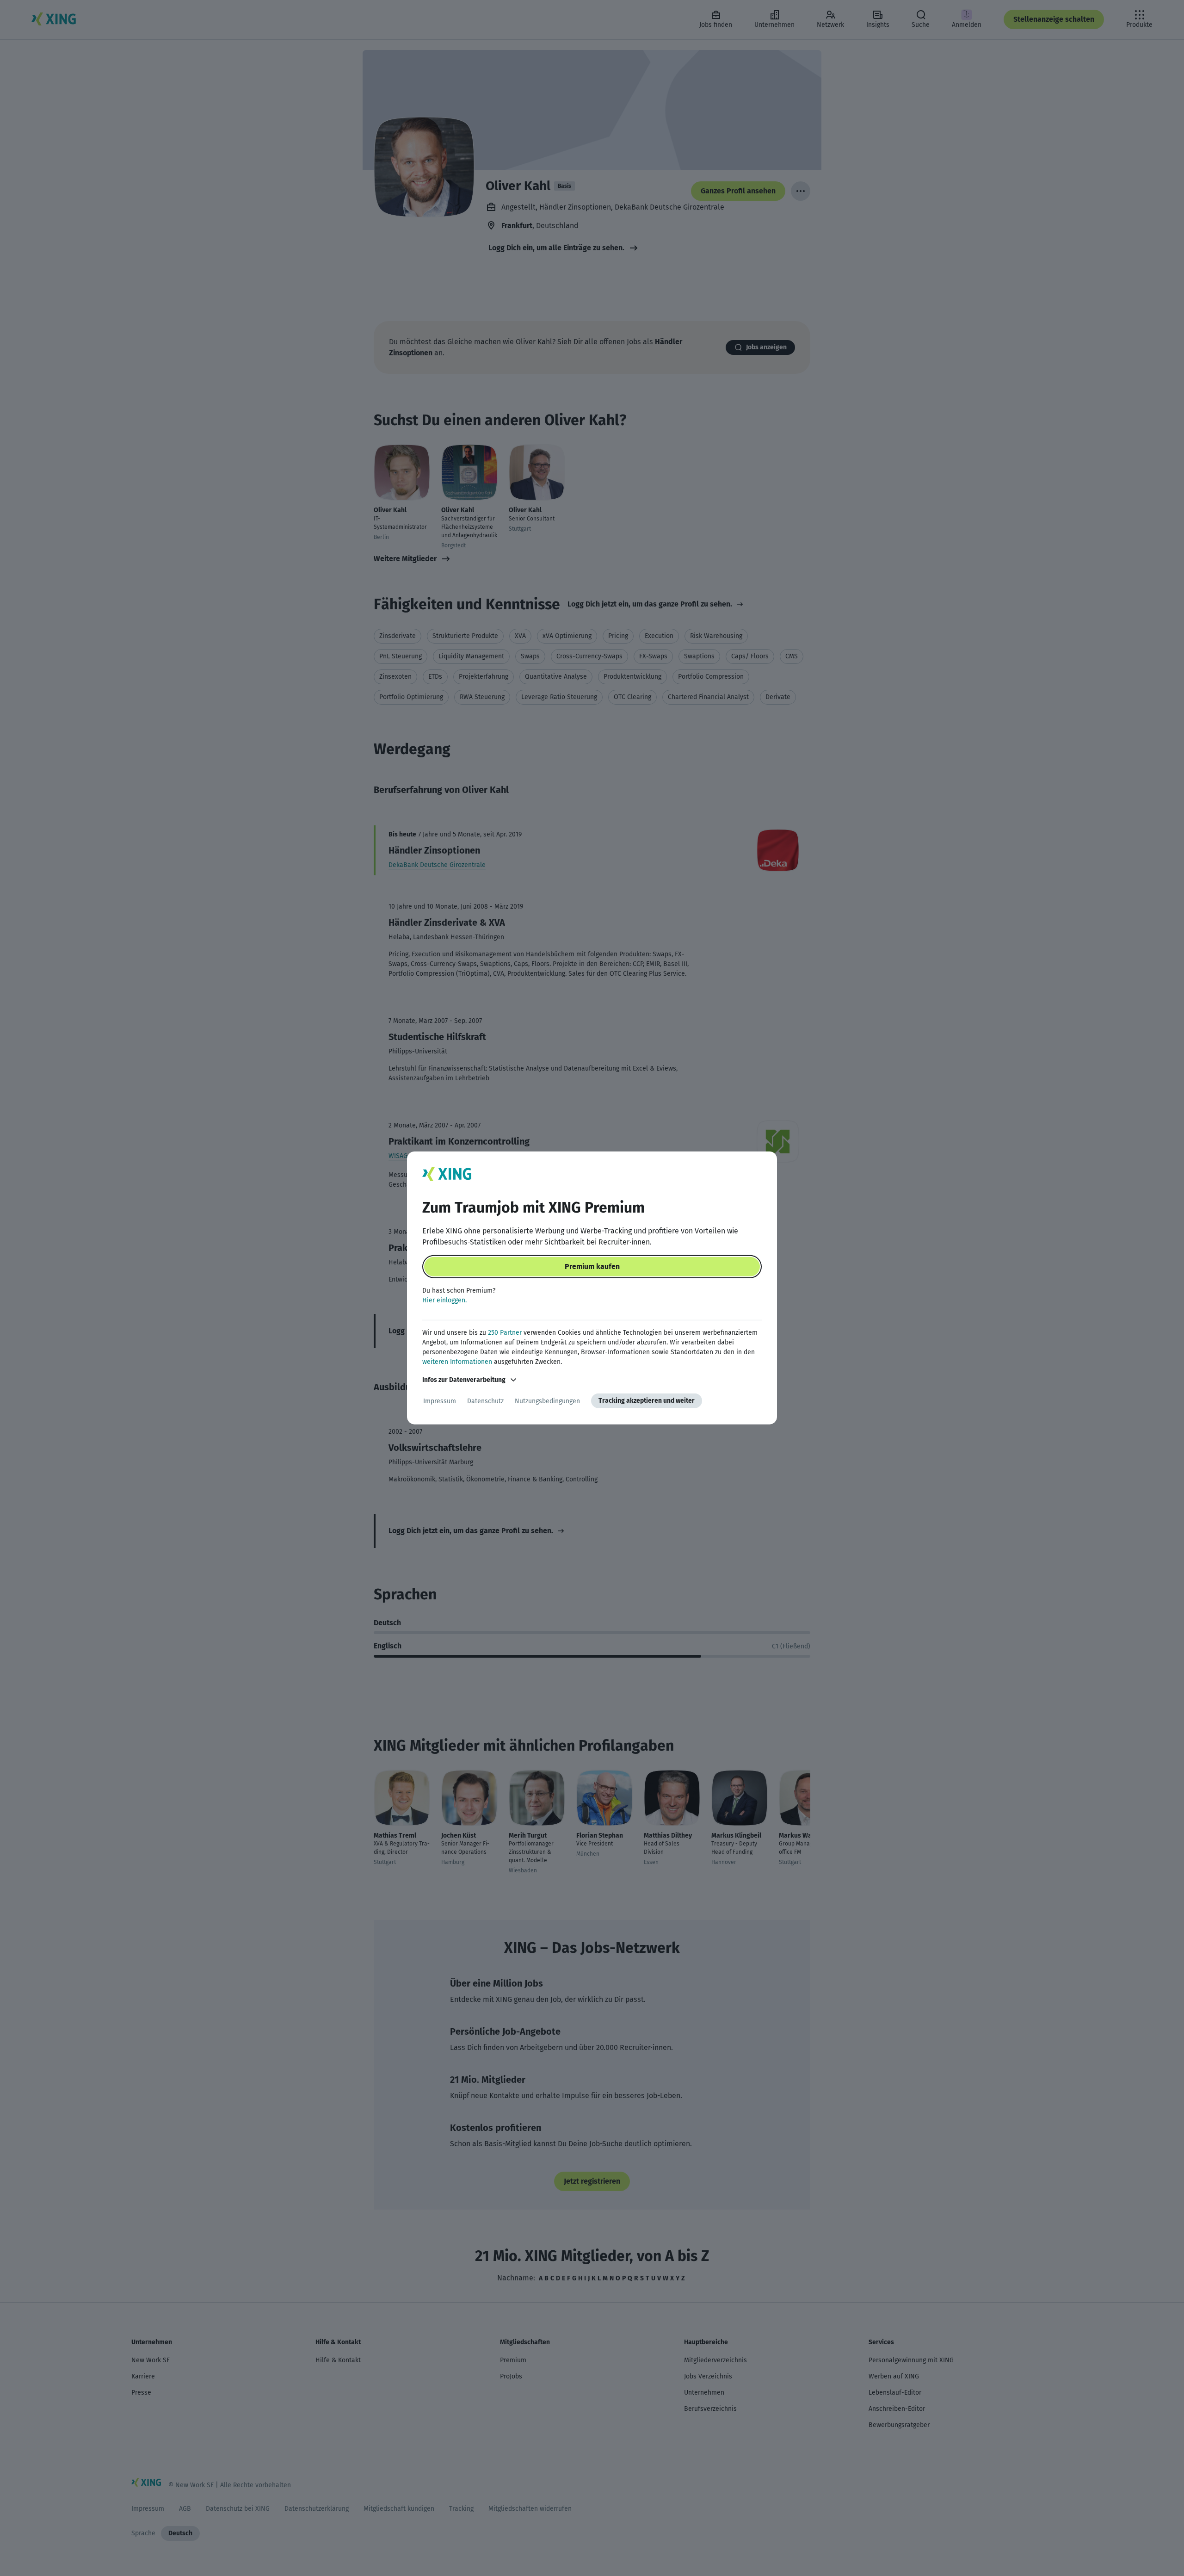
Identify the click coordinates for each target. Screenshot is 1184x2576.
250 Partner (505, 1333)
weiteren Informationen (457, 1362)
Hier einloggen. (444, 1300)
